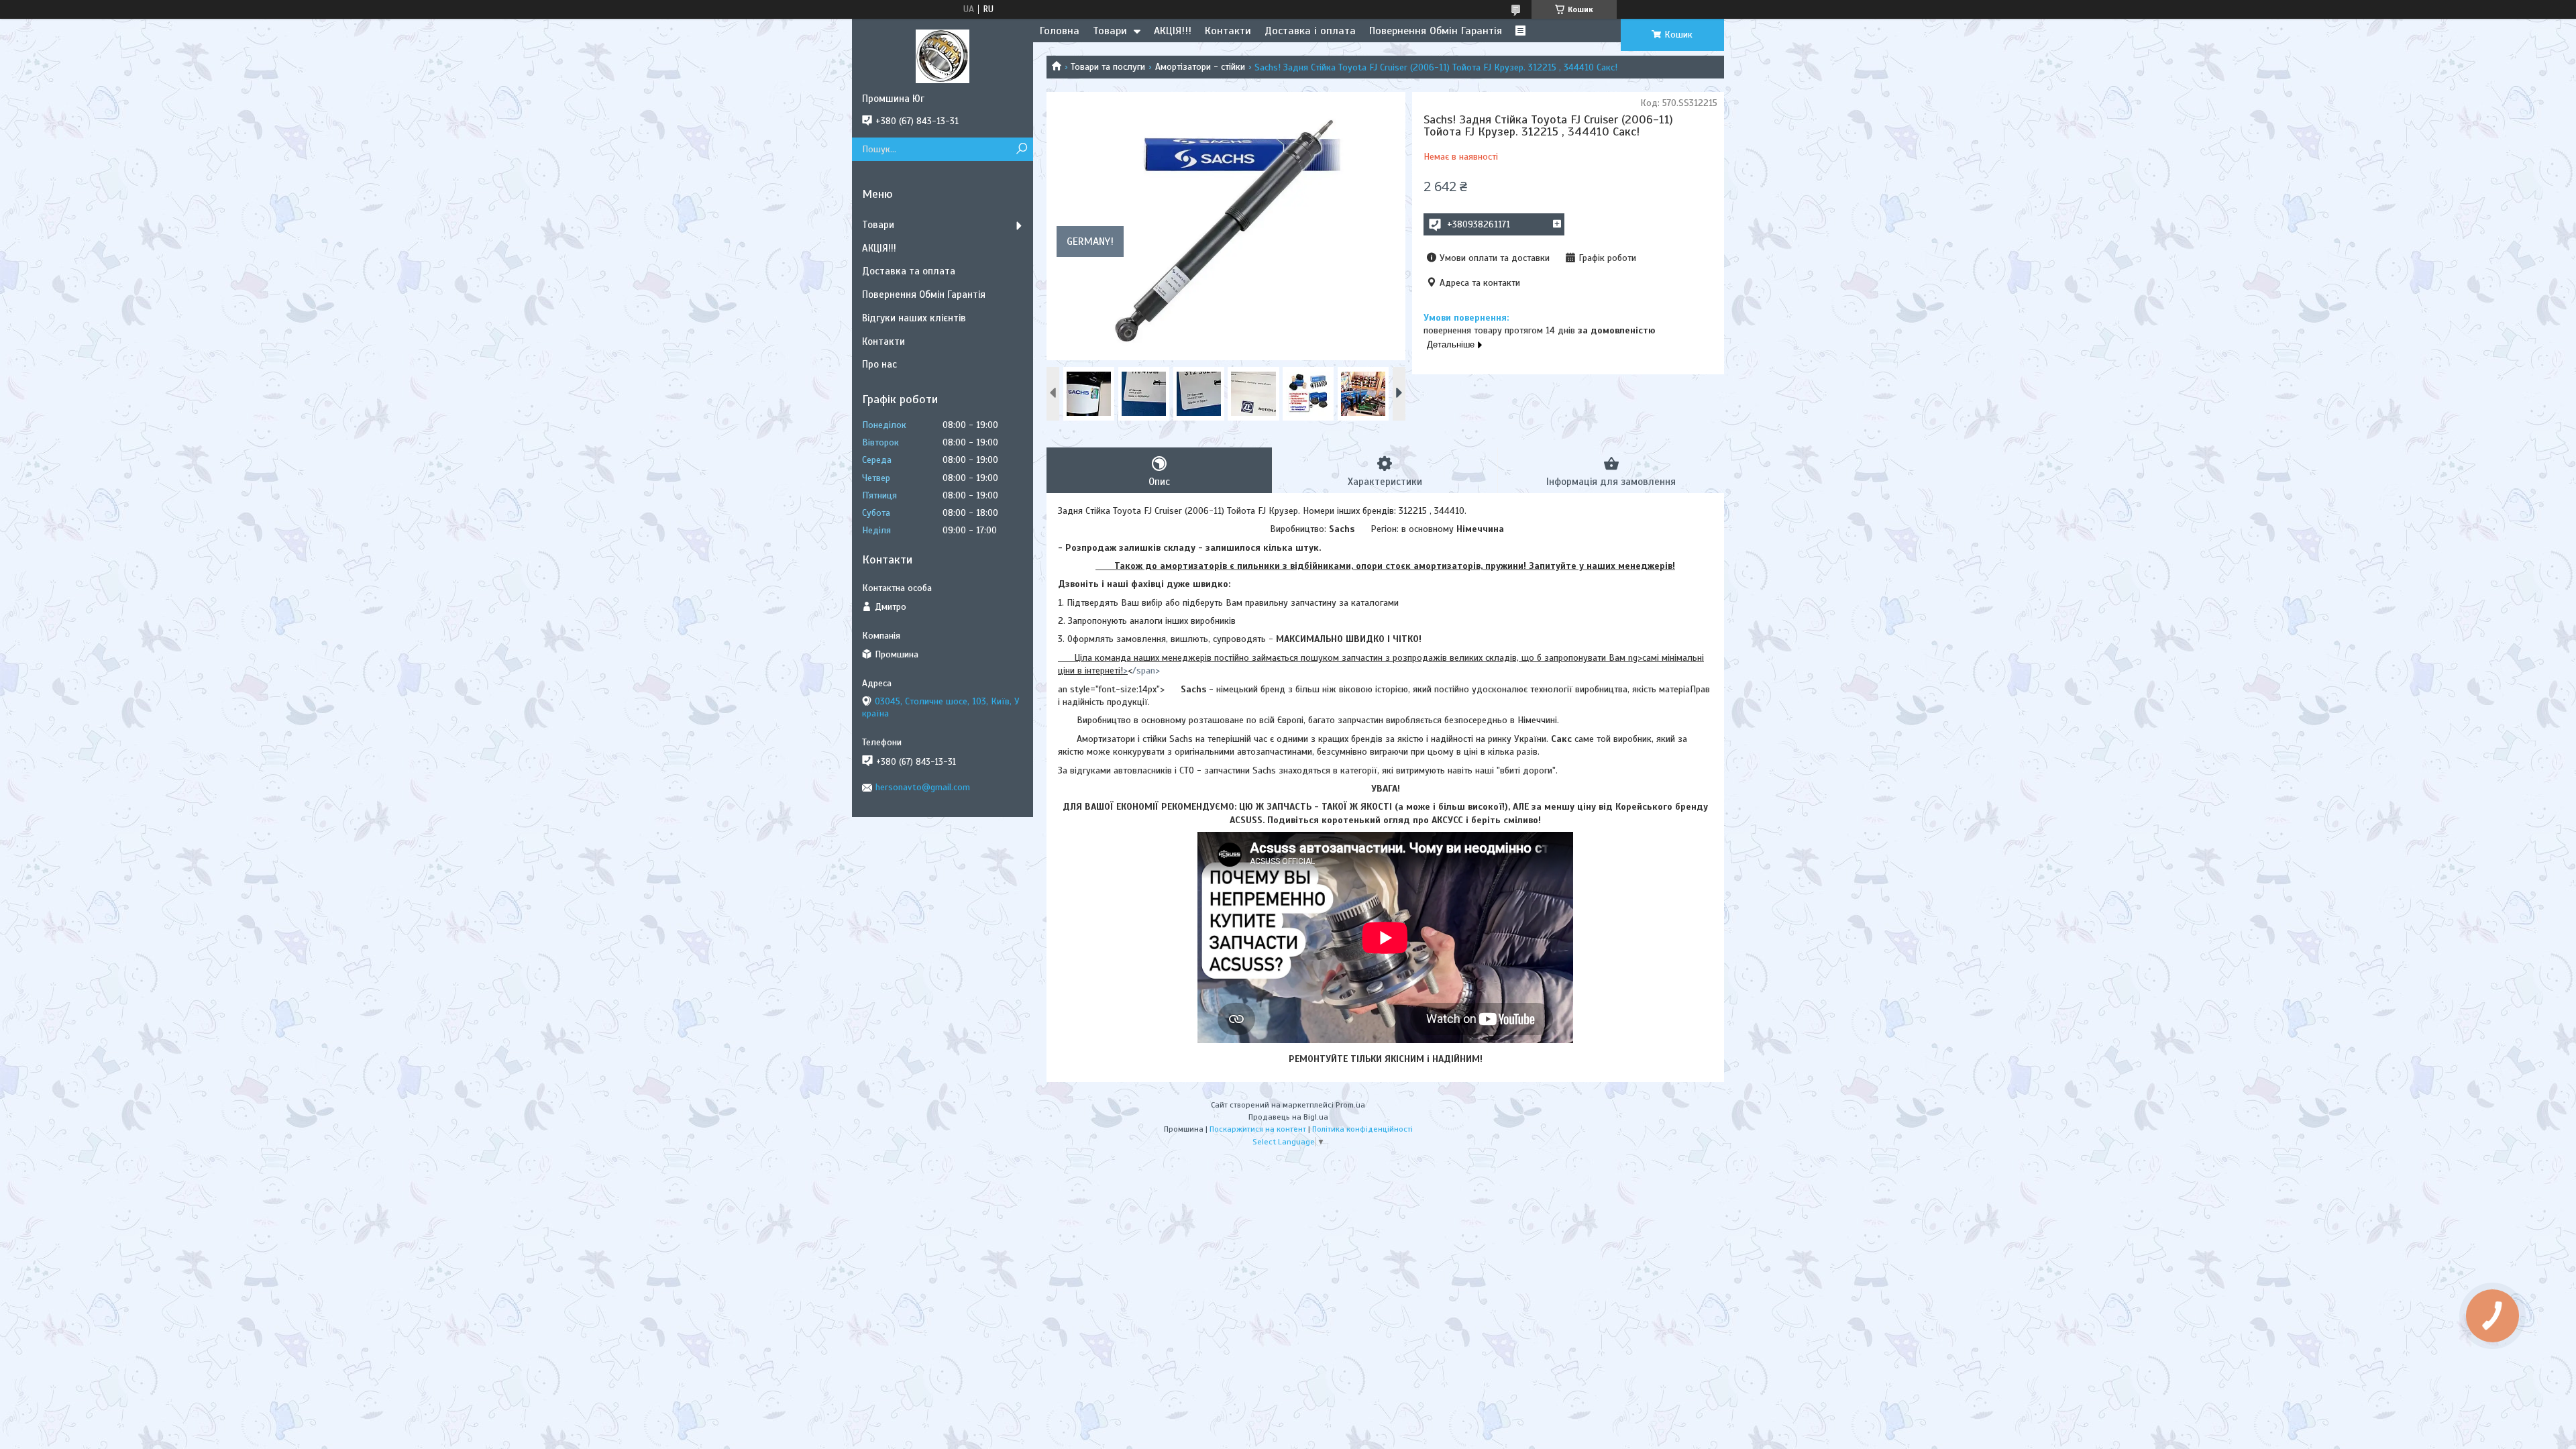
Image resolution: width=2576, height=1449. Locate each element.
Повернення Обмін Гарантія (1436, 31)
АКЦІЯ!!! (1173, 31)
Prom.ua (1350, 1105)
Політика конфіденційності (1362, 1129)
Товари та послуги (1108, 67)
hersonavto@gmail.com (923, 787)
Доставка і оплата (1310, 31)
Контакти (1228, 31)
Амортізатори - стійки (1200, 67)
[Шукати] (1021, 149)
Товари (1110, 31)
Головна (1060, 31)
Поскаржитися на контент (1258, 1129)
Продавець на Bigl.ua (1288, 1117)
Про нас (879, 364)
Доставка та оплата (909, 271)
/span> (1146, 670)
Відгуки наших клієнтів (914, 318)
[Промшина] (943, 56)
